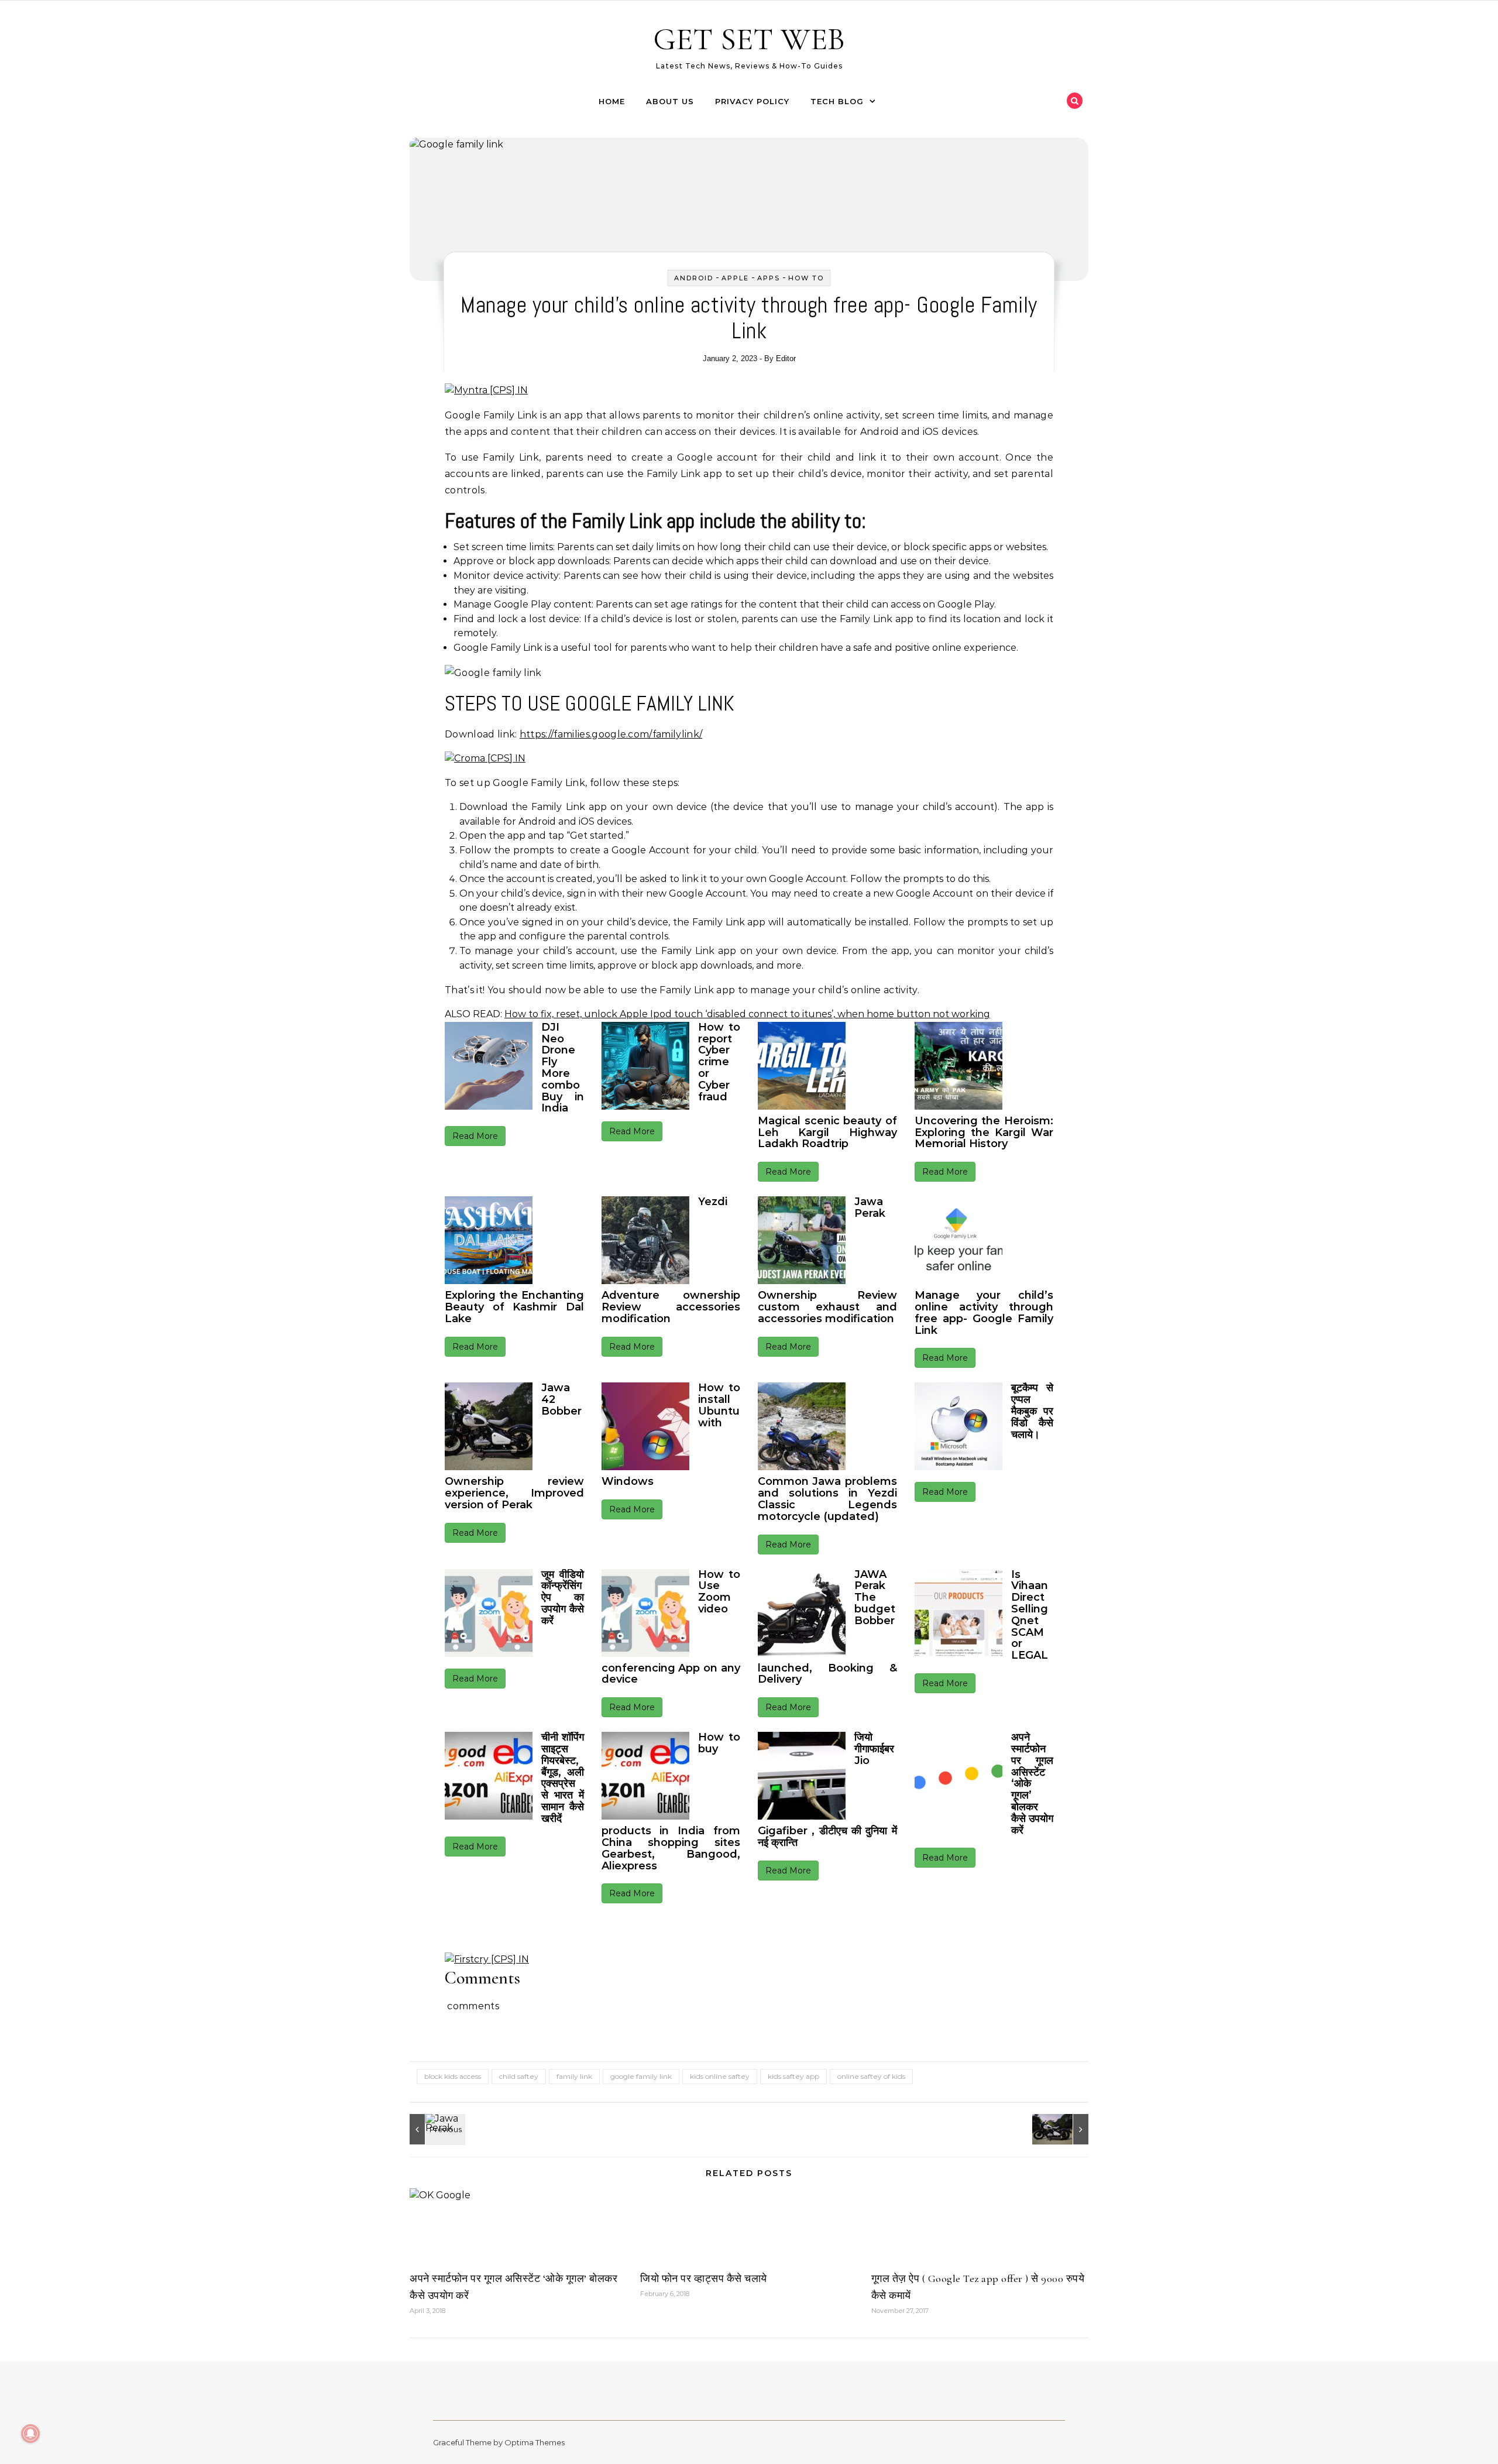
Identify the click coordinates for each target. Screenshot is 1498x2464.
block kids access (453, 2076)
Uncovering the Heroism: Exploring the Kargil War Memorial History (984, 1133)
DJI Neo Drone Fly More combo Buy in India (563, 1068)
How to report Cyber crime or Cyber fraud (719, 1062)
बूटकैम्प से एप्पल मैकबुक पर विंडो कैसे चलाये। (1033, 1411)
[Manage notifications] (30, 2434)
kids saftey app (793, 2076)
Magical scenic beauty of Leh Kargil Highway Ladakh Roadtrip (827, 1133)
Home (612, 101)
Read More (475, 1136)
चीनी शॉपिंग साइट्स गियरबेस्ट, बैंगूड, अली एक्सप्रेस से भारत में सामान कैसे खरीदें (563, 1778)
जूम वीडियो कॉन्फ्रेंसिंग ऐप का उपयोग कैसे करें (563, 1598)
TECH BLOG (837, 101)
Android (694, 278)
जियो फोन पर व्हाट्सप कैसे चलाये (704, 2278)
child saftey (519, 2076)
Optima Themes (535, 2442)
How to (806, 278)
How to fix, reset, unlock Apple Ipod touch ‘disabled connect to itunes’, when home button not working (747, 1014)
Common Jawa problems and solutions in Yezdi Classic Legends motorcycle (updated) (827, 1499)
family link (574, 2076)
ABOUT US (670, 101)
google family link (641, 2076)
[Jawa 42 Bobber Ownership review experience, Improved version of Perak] (1062, 2129)
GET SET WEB (749, 39)
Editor (786, 358)
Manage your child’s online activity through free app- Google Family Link (984, 1312)
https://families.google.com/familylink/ (611, 734)
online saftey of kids (871, 2076)
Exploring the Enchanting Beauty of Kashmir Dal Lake (514, 1307)
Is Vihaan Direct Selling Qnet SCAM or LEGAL (1030, 1615)
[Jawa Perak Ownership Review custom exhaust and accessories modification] (436, 2129)
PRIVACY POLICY (752, 101)
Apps (769, 278)
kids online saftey (720, 2076)
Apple (735, 278)
